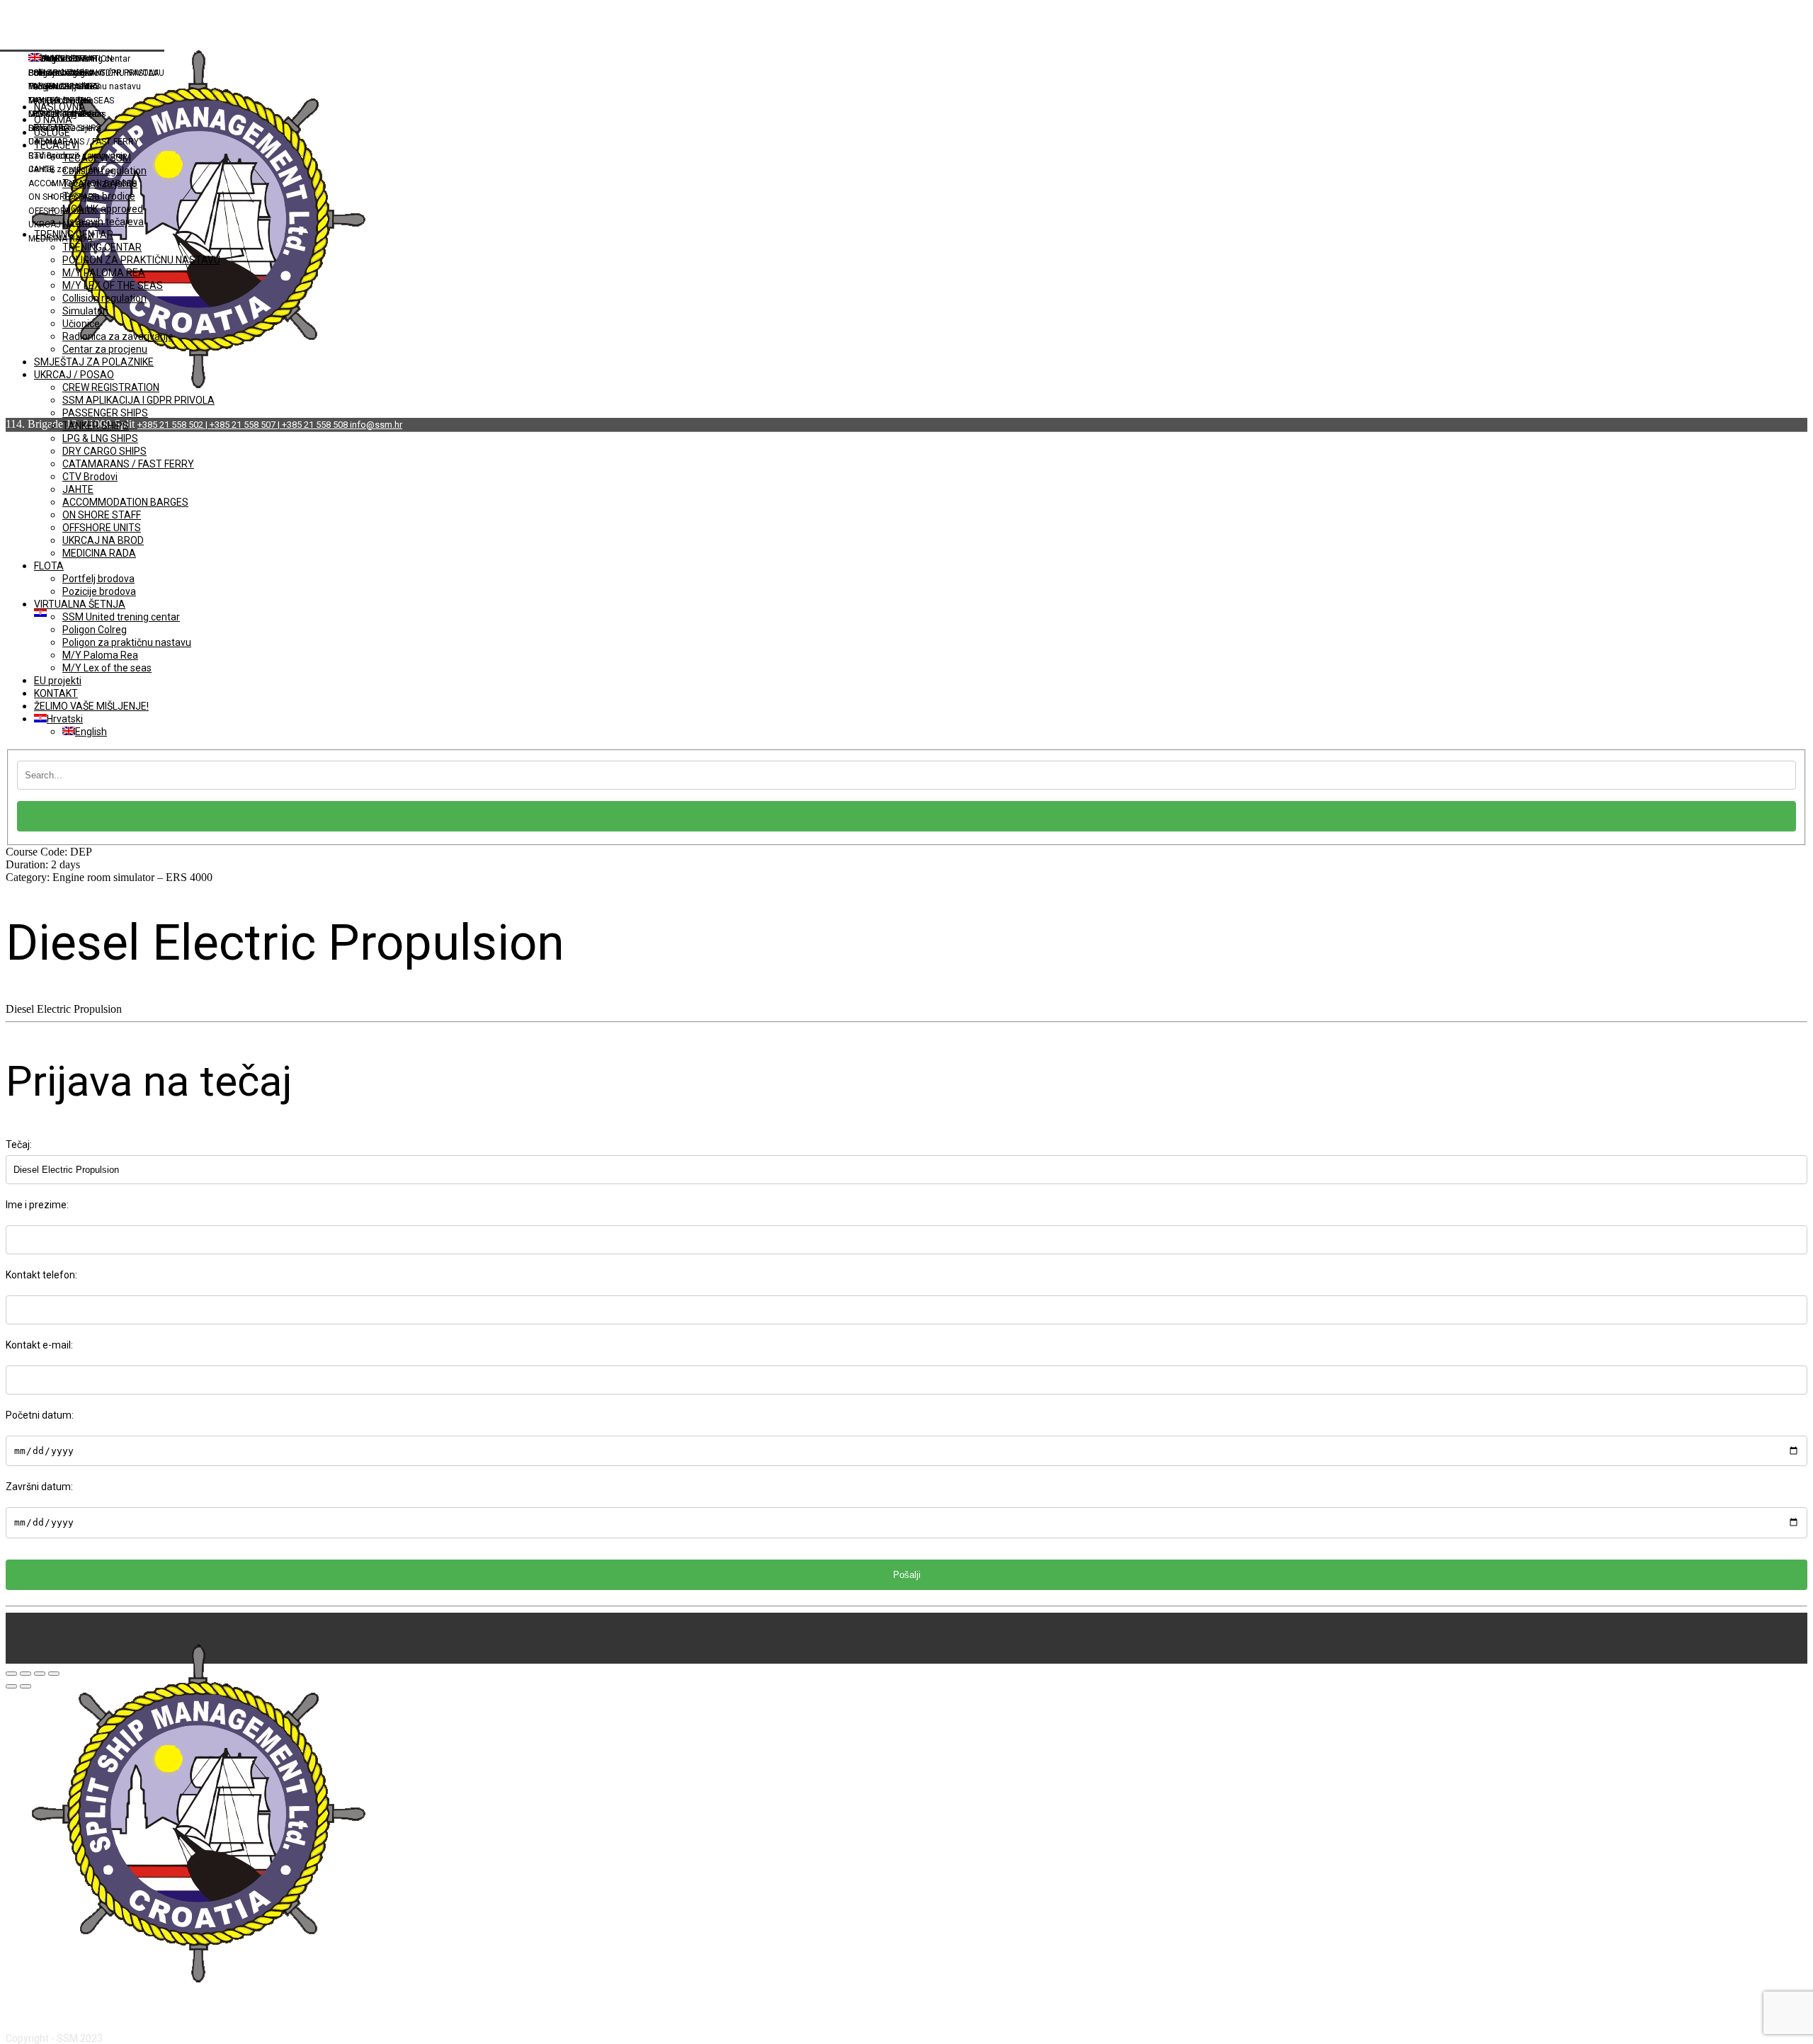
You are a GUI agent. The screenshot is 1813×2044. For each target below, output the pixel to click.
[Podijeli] (25, 1674)
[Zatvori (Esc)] (11, 1674)
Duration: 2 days (43, 864)
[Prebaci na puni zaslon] (40, 1674)
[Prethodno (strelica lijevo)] (11, 1686)
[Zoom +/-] (54, 1674)
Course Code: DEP (49, 852)
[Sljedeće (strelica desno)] (25, 1686)
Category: (109, 877)
